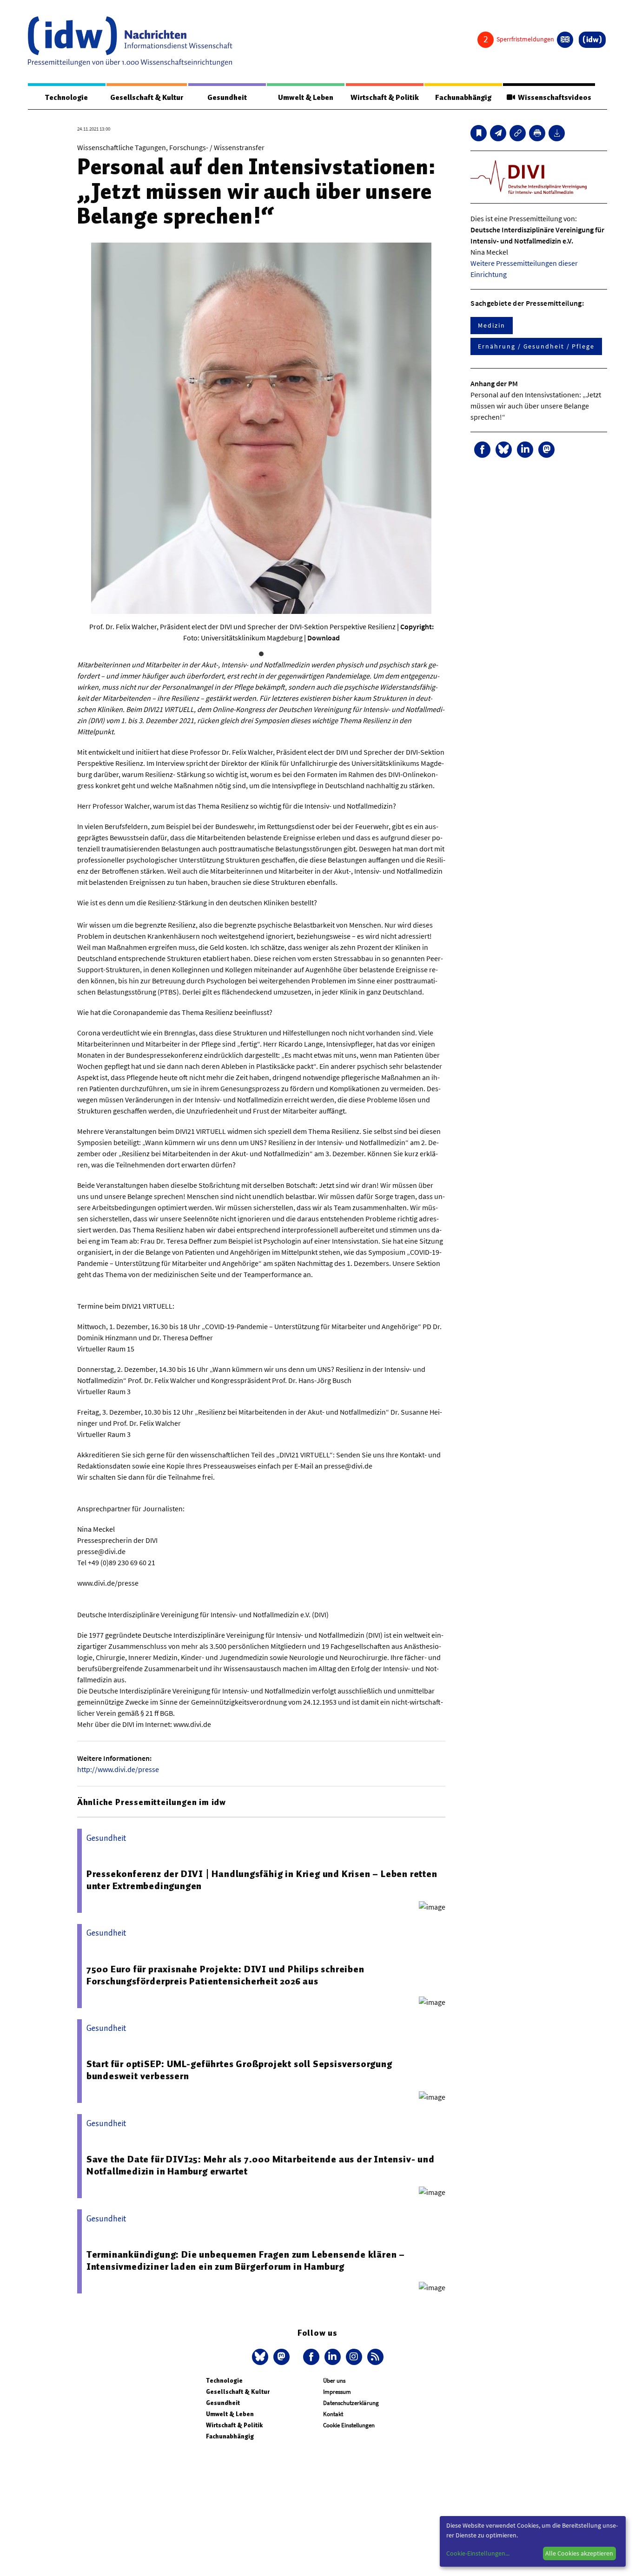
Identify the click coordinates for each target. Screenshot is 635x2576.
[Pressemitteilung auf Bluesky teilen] (504, 450)
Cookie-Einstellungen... (478, 2553)
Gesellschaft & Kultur (147, 98)
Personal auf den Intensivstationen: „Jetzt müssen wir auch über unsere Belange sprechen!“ (536, 406)
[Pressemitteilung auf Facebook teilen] (482, 450)
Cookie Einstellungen (349, 2425)
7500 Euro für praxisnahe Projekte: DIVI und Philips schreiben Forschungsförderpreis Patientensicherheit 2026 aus (225, 1975)
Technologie (66, 98)
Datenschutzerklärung (351, 2403)
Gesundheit (227, 98)
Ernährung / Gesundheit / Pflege (536, 346)
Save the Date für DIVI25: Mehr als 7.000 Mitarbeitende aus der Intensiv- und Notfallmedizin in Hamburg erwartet (261, 2165)
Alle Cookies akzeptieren (579, 2553)
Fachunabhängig (463, 98)
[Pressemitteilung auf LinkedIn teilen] (525, 450)
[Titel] (479, 133)
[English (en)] (565, 40)
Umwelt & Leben (306, 98)
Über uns (334, 2381)
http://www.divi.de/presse (118, 1769)
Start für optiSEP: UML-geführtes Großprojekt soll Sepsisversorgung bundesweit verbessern (239, 2070)
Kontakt (333, 2414)
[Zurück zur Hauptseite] (592, 40)
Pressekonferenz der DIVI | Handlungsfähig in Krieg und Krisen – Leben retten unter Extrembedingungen (262, 1880)
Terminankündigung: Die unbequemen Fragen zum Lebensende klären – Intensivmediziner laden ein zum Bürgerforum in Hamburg (246, 2260)
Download (324, 638)
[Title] (518, 133)
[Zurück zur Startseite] (130, 41)
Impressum (337, 2392)
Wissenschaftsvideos (553, 98)
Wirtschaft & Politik (385, 98)
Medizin (491, 325)
